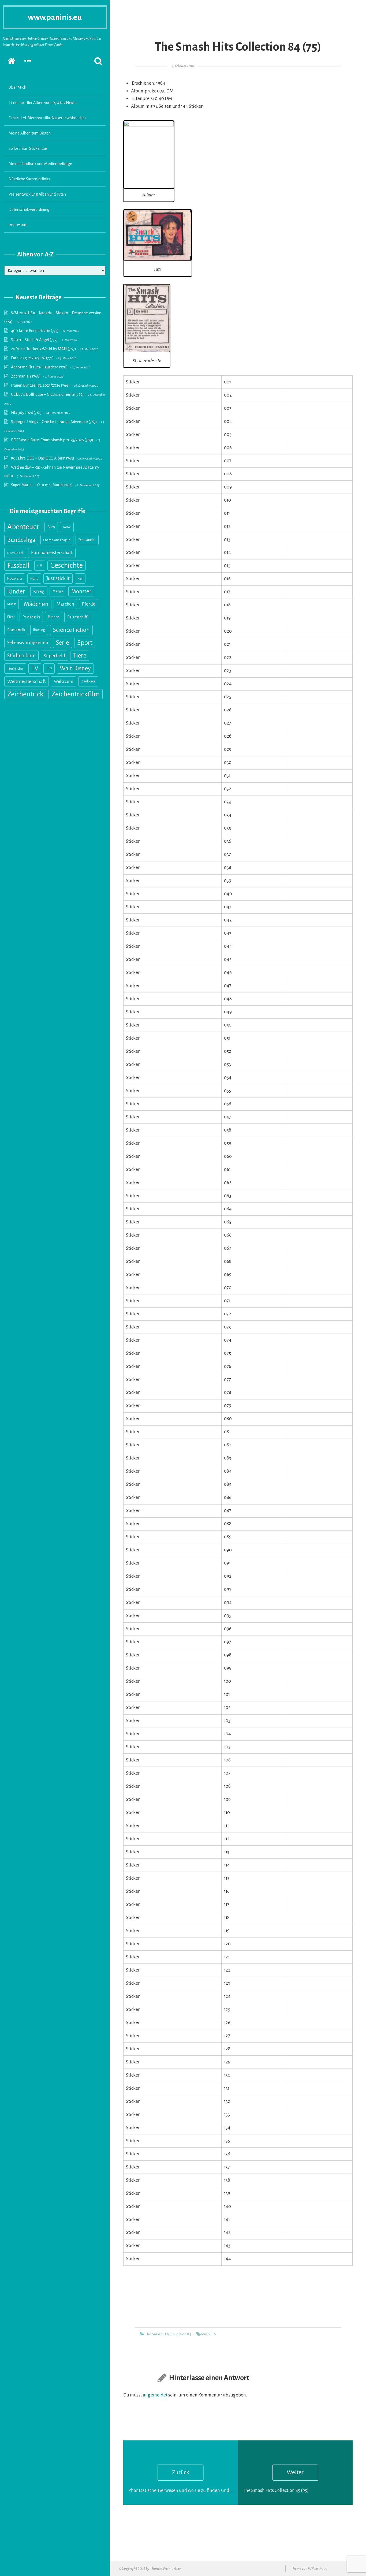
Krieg (39, 591)
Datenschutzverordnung (29, 210)
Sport (85, 643)
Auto (51, 527)
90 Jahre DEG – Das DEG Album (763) (43, 458)
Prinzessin (31, 617)
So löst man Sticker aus (28, 148)
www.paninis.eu (55, 17)
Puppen (54, 617)
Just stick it (58, 578)
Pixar (11, 617)
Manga (58, 591)
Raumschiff (77, 617)
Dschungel (15, 553)
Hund (34, 578)
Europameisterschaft (52, 553)
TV (35, 668)
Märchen (65, 604)
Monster (81, 591)
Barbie (67, 527)
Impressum (18, 225)
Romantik (16, 630)
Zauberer (88, 681)
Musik (12, 604)
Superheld (54, 656)
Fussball (18, 565)
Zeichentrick (25, 694)
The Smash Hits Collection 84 (168, 2334)
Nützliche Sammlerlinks (29, 179)
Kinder (16, 591)
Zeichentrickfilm (76, 694)
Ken (80, 578)
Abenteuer (23, 527)
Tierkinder (15, 668)
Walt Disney (75, 668)
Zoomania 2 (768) (26, 376)
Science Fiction (71, 630)
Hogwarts (15, 578)
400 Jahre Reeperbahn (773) (35, 331)
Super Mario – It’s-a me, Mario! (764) (42, 485)
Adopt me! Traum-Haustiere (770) (39, 367)
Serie (63, 643)
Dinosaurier (87, 540)
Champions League (57, 540)
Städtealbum (21, 656)
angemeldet (155, 2395)
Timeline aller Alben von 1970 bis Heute (43, 103)
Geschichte (67, 565)
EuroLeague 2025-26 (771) (32, 358)
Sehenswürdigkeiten (28, 643)
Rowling (39, 630)
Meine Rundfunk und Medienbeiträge (40, 164)
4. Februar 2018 (183, 66)
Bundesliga (21, 540)
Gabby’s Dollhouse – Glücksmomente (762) (47, 394)
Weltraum (64, 681)
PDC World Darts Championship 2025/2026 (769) (52, 440)
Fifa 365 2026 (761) (26, 413)
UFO (49, 668)
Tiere (80, 656)
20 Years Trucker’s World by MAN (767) (44, 349)
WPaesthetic (317, 2568)
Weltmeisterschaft (27, 681)
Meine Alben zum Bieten (30, 133)
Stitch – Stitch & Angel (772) (34, 340)
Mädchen (36, 604)
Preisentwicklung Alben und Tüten (37, 194)
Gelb (40, 565)
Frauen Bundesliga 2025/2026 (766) (40, 385)
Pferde (89, 604)
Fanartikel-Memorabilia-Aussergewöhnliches (47, 118)
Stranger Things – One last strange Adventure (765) (54, 422)
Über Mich (17, 87)
